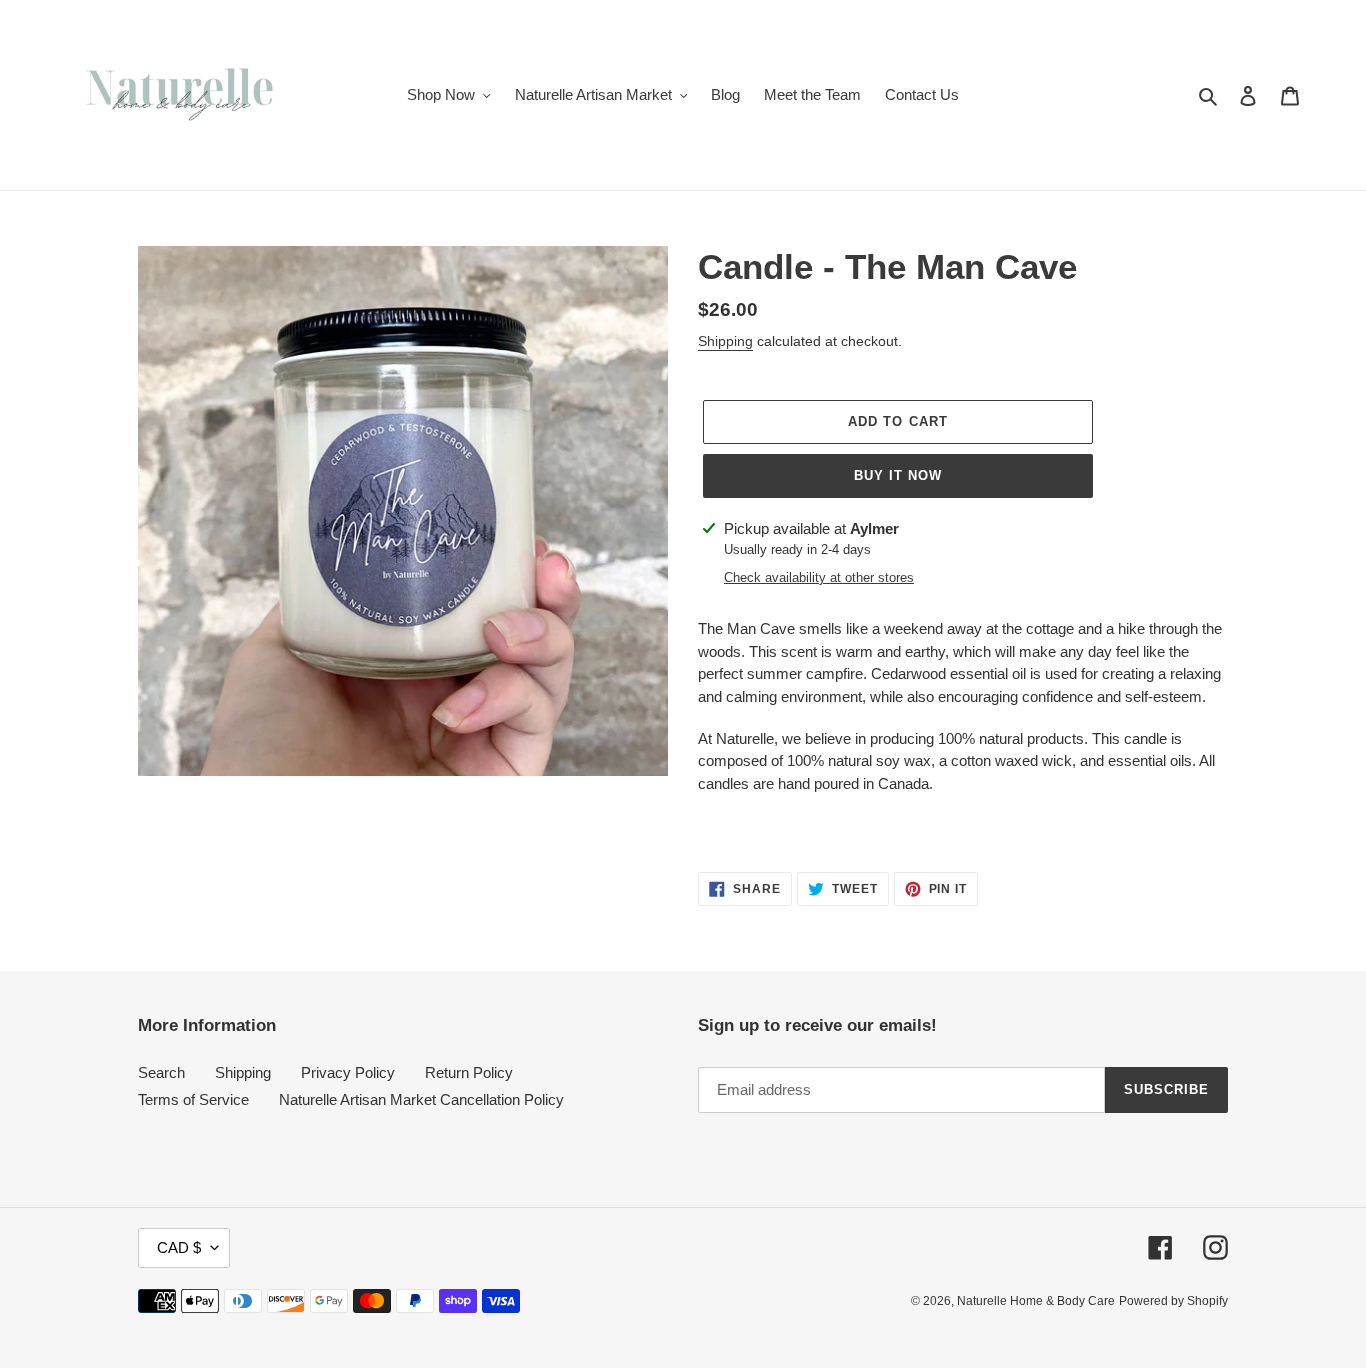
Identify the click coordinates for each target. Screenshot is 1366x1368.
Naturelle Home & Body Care (1036, 1301)
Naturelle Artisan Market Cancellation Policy (421, 1099)
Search (161, 1072)
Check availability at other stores (819, 577)
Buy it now (898, 475)
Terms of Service (193, 1099)
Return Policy (469, 1072)
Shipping (725, 341)
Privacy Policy (348, 1072)
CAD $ (179, 1247)
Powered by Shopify (1173, 1301)
